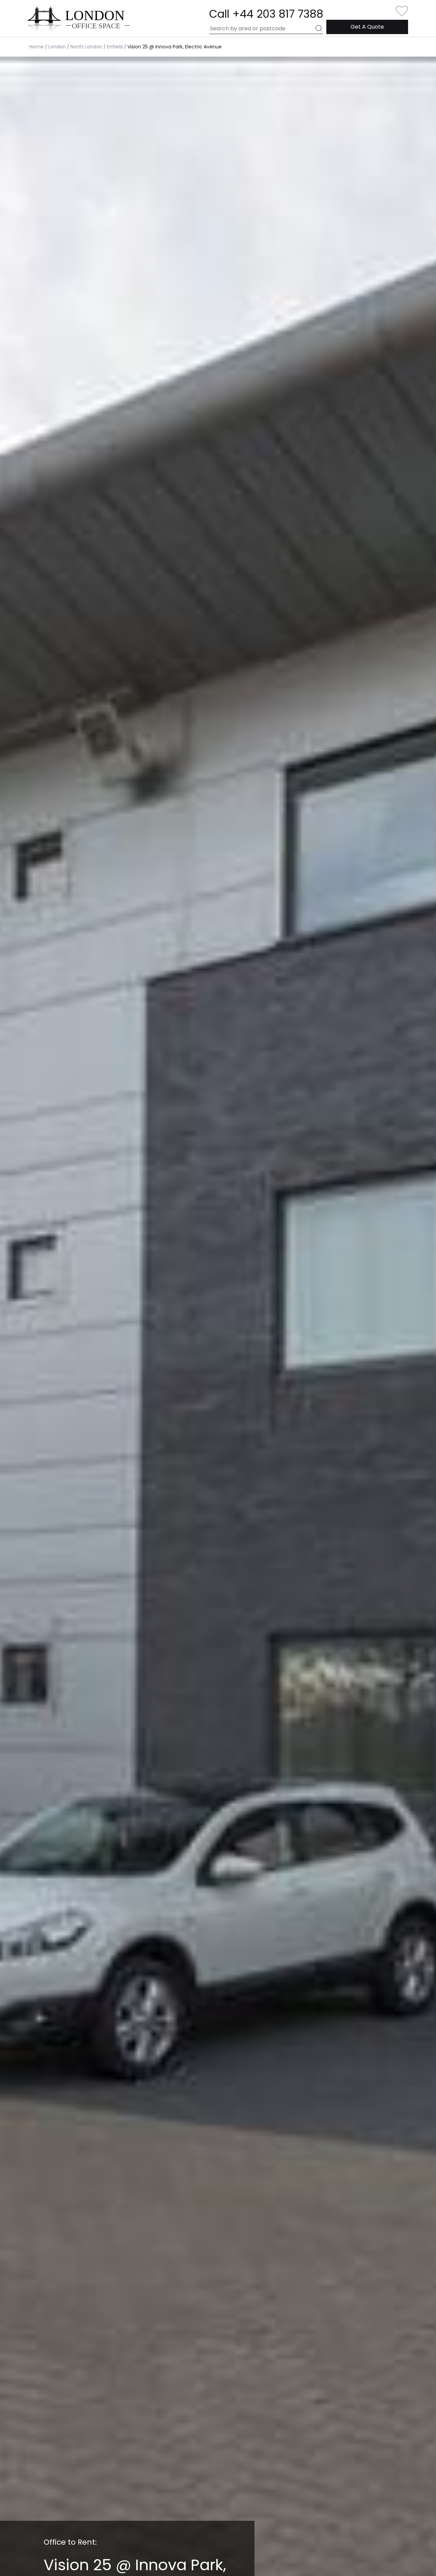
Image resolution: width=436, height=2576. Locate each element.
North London (86, 47)
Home (36, 47)
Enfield (115, 47)
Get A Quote (367, 27)
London (57, 47)
